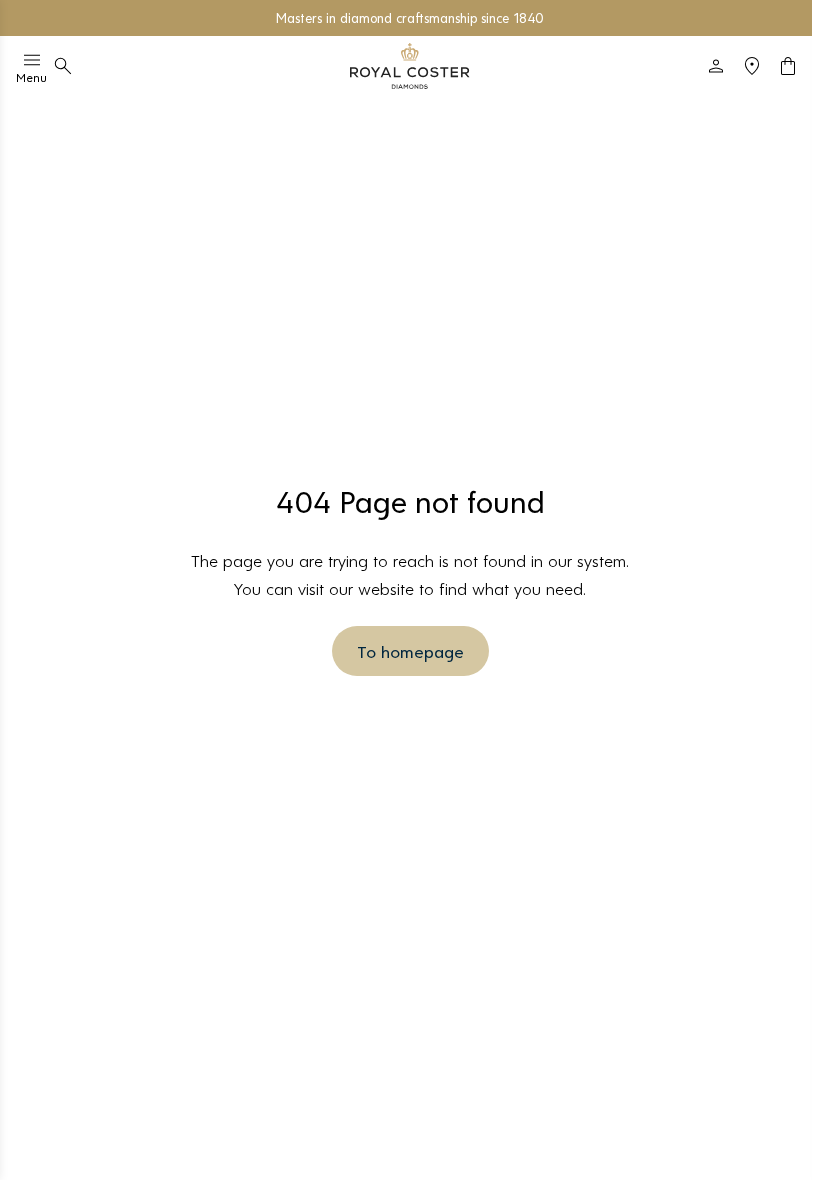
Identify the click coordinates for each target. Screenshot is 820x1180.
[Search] (63, 66)
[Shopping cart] (788, 66)
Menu (31, 77)
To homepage (410, 651)
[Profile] (716, 66)
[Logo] (410, 66)
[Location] (752, 66)
